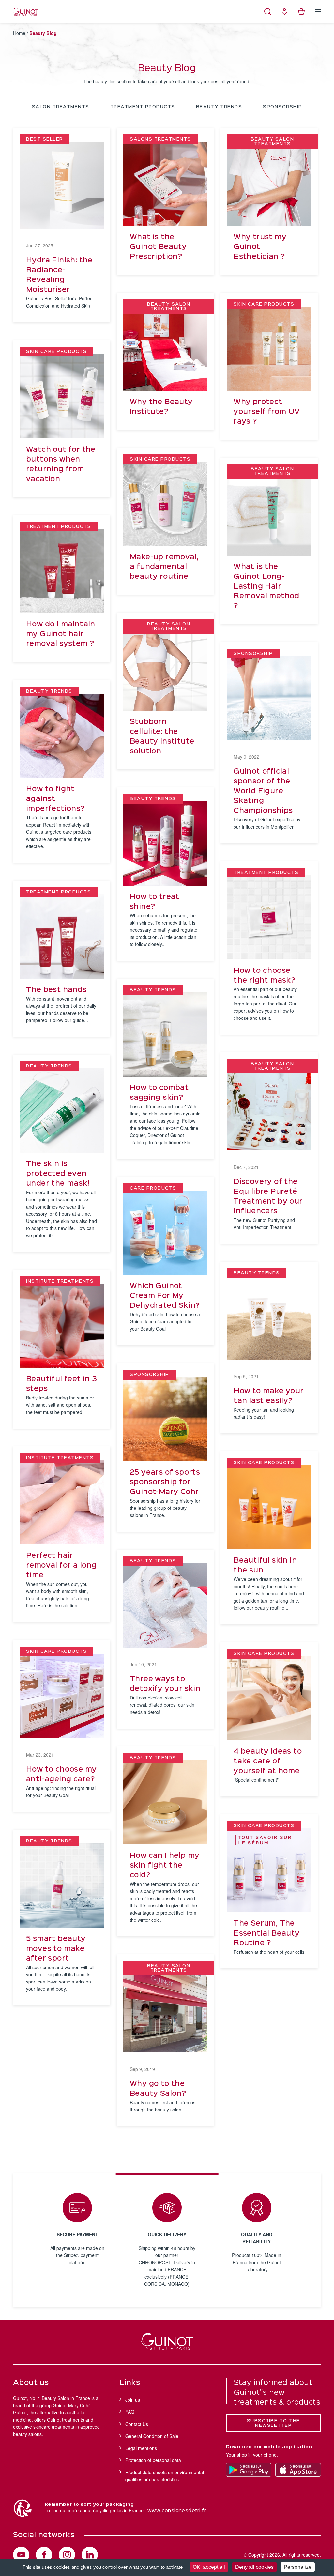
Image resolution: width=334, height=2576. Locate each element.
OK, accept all (209, 2567)
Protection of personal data (153, 2460)
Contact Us (137, 2424)
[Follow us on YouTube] (21, 2555)
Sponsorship (283, 107)
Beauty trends (219, 107)
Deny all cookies (254, 2567)
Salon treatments (61, 107)
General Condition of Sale (152, 2436)
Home (19, 33)
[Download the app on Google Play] (249, 2470)
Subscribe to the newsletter (273, 2423)
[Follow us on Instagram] (67, 2555)
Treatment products (143, 107)
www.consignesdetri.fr (177, 2511)
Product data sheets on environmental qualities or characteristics (165, 2476)
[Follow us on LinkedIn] (90, 2555)
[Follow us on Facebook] (44, 2555)
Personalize (298, 2567)
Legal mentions (141, 2448)
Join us (133, 2400)
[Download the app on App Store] (298, 2470)
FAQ (130, 2412)
